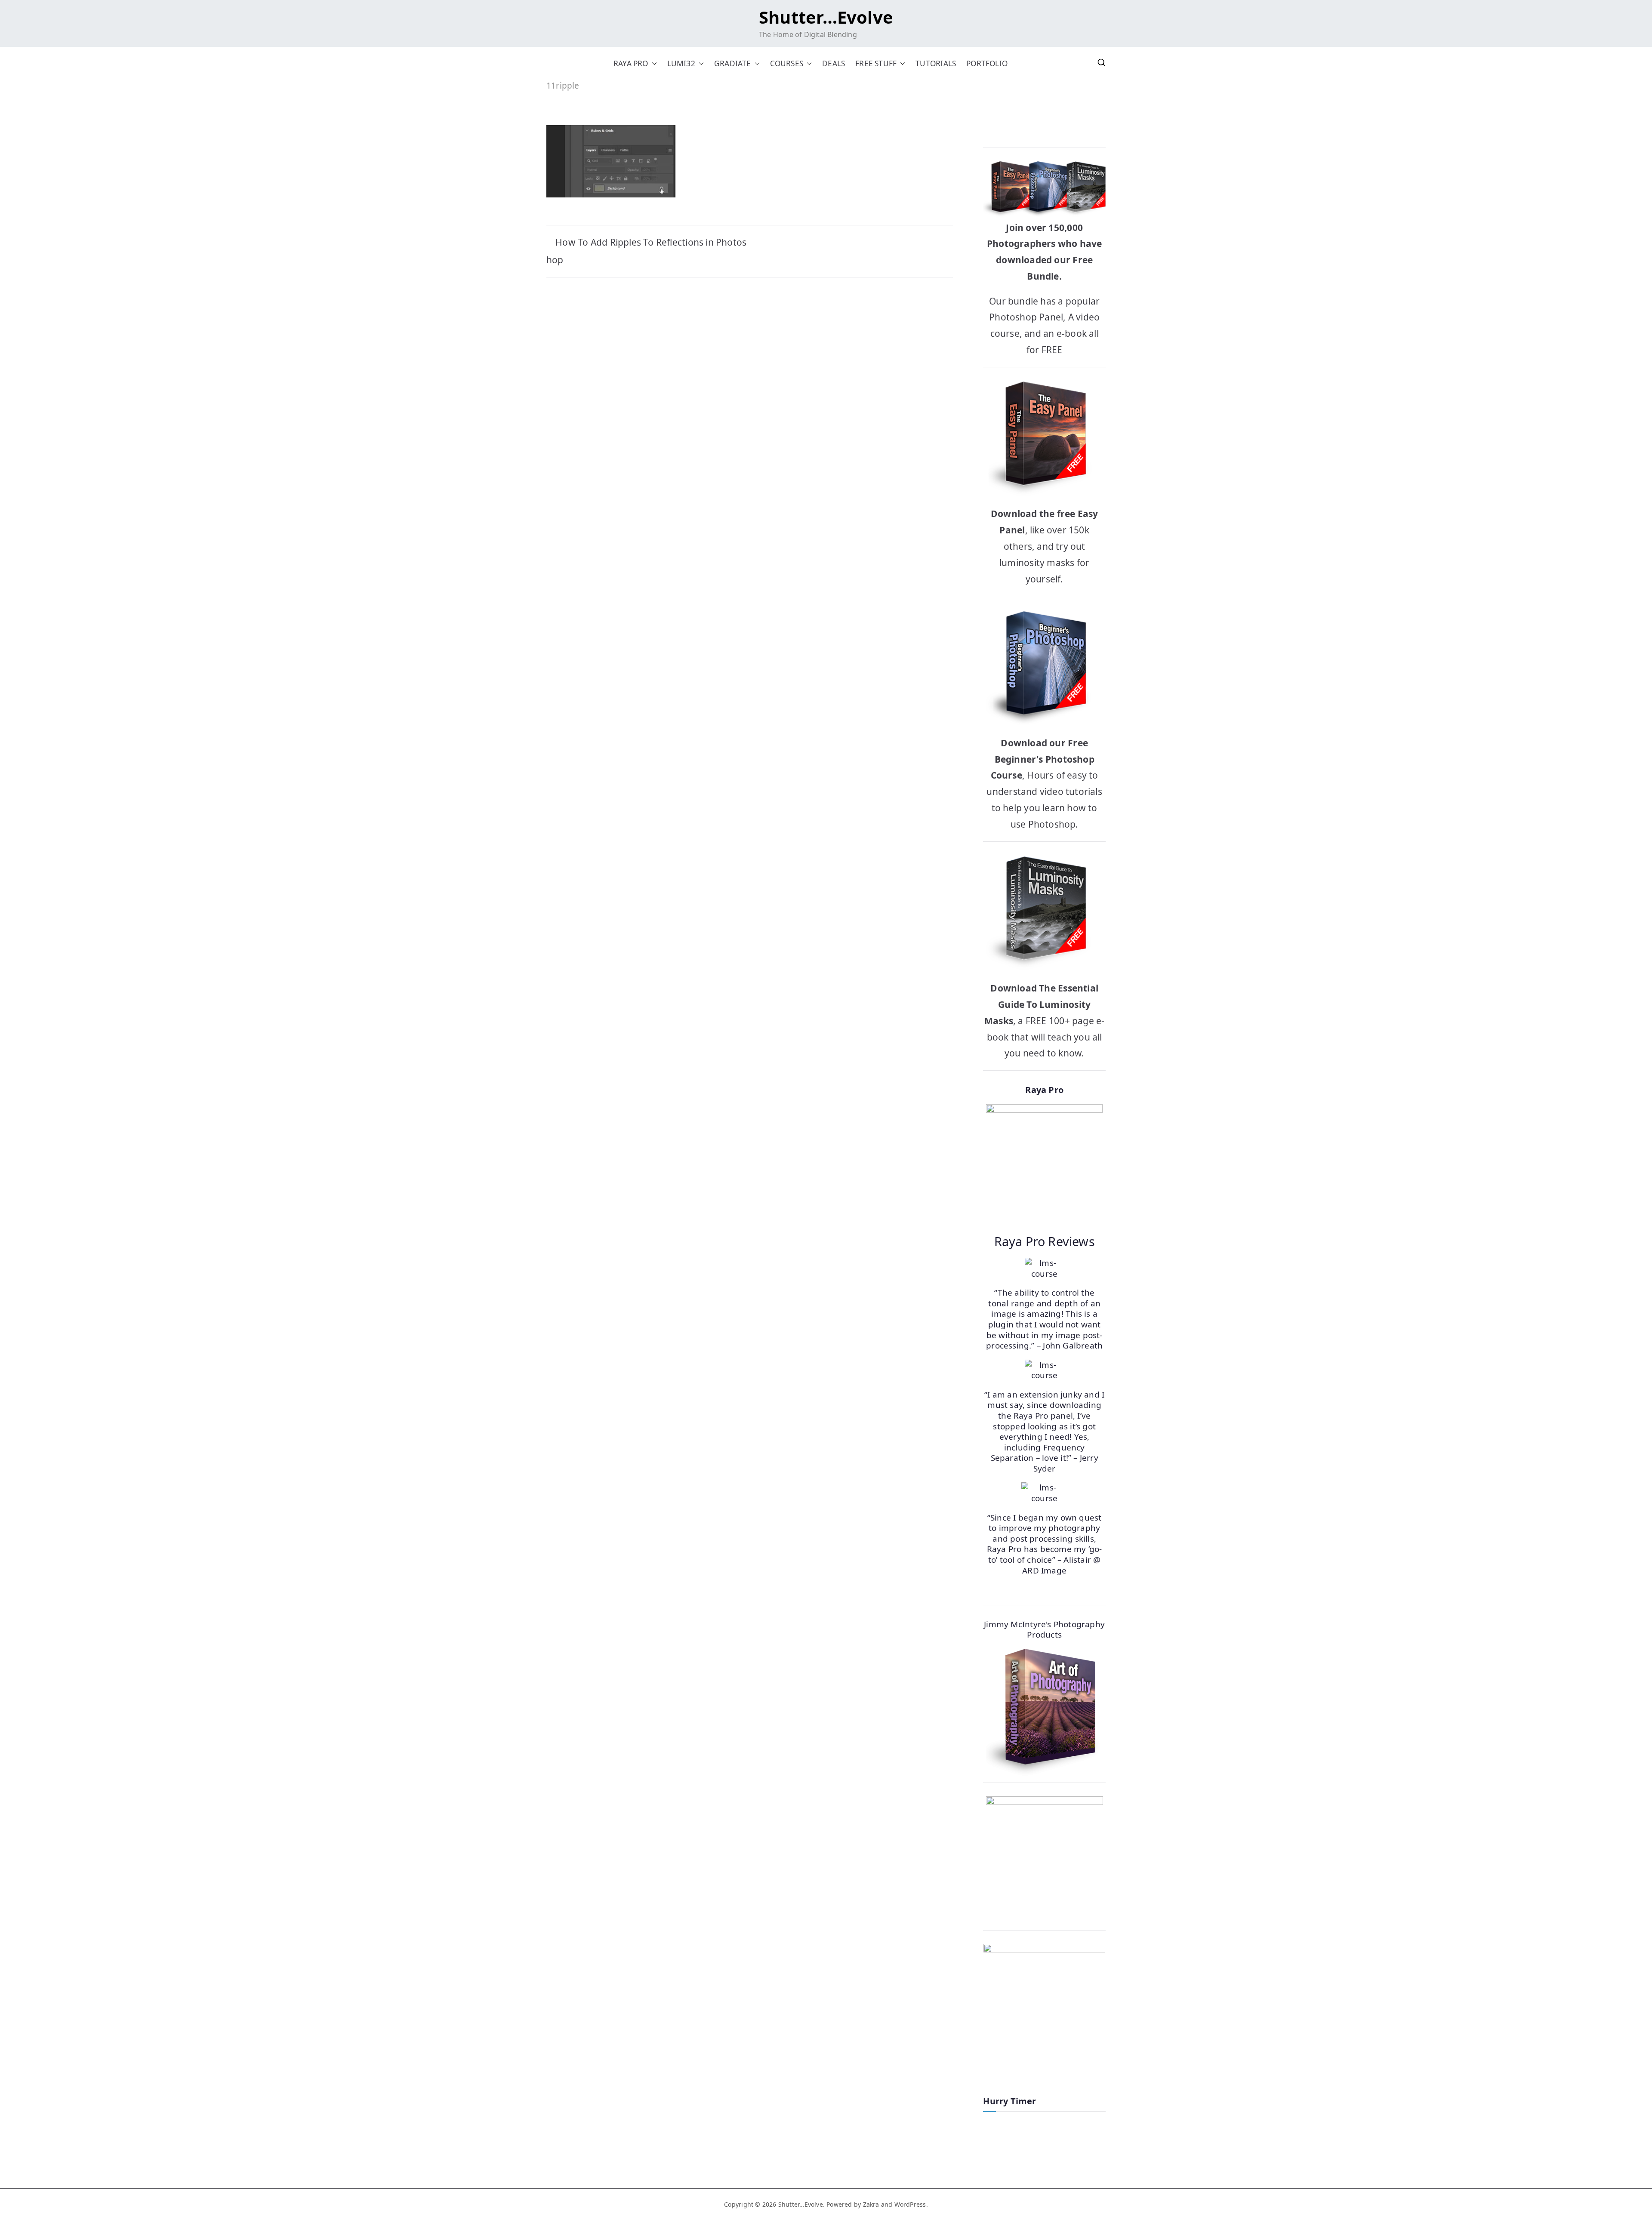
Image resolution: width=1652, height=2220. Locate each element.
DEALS (834, 63)
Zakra (871, 2204)
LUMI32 (681, 63)
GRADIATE (733, 63)
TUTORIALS (936, 63)
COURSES (787, 63)
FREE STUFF (876, 63)
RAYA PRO (631, 63)
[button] (653, 63)
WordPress (910, 2204)
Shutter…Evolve (826, 17)
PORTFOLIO (987, 63)
